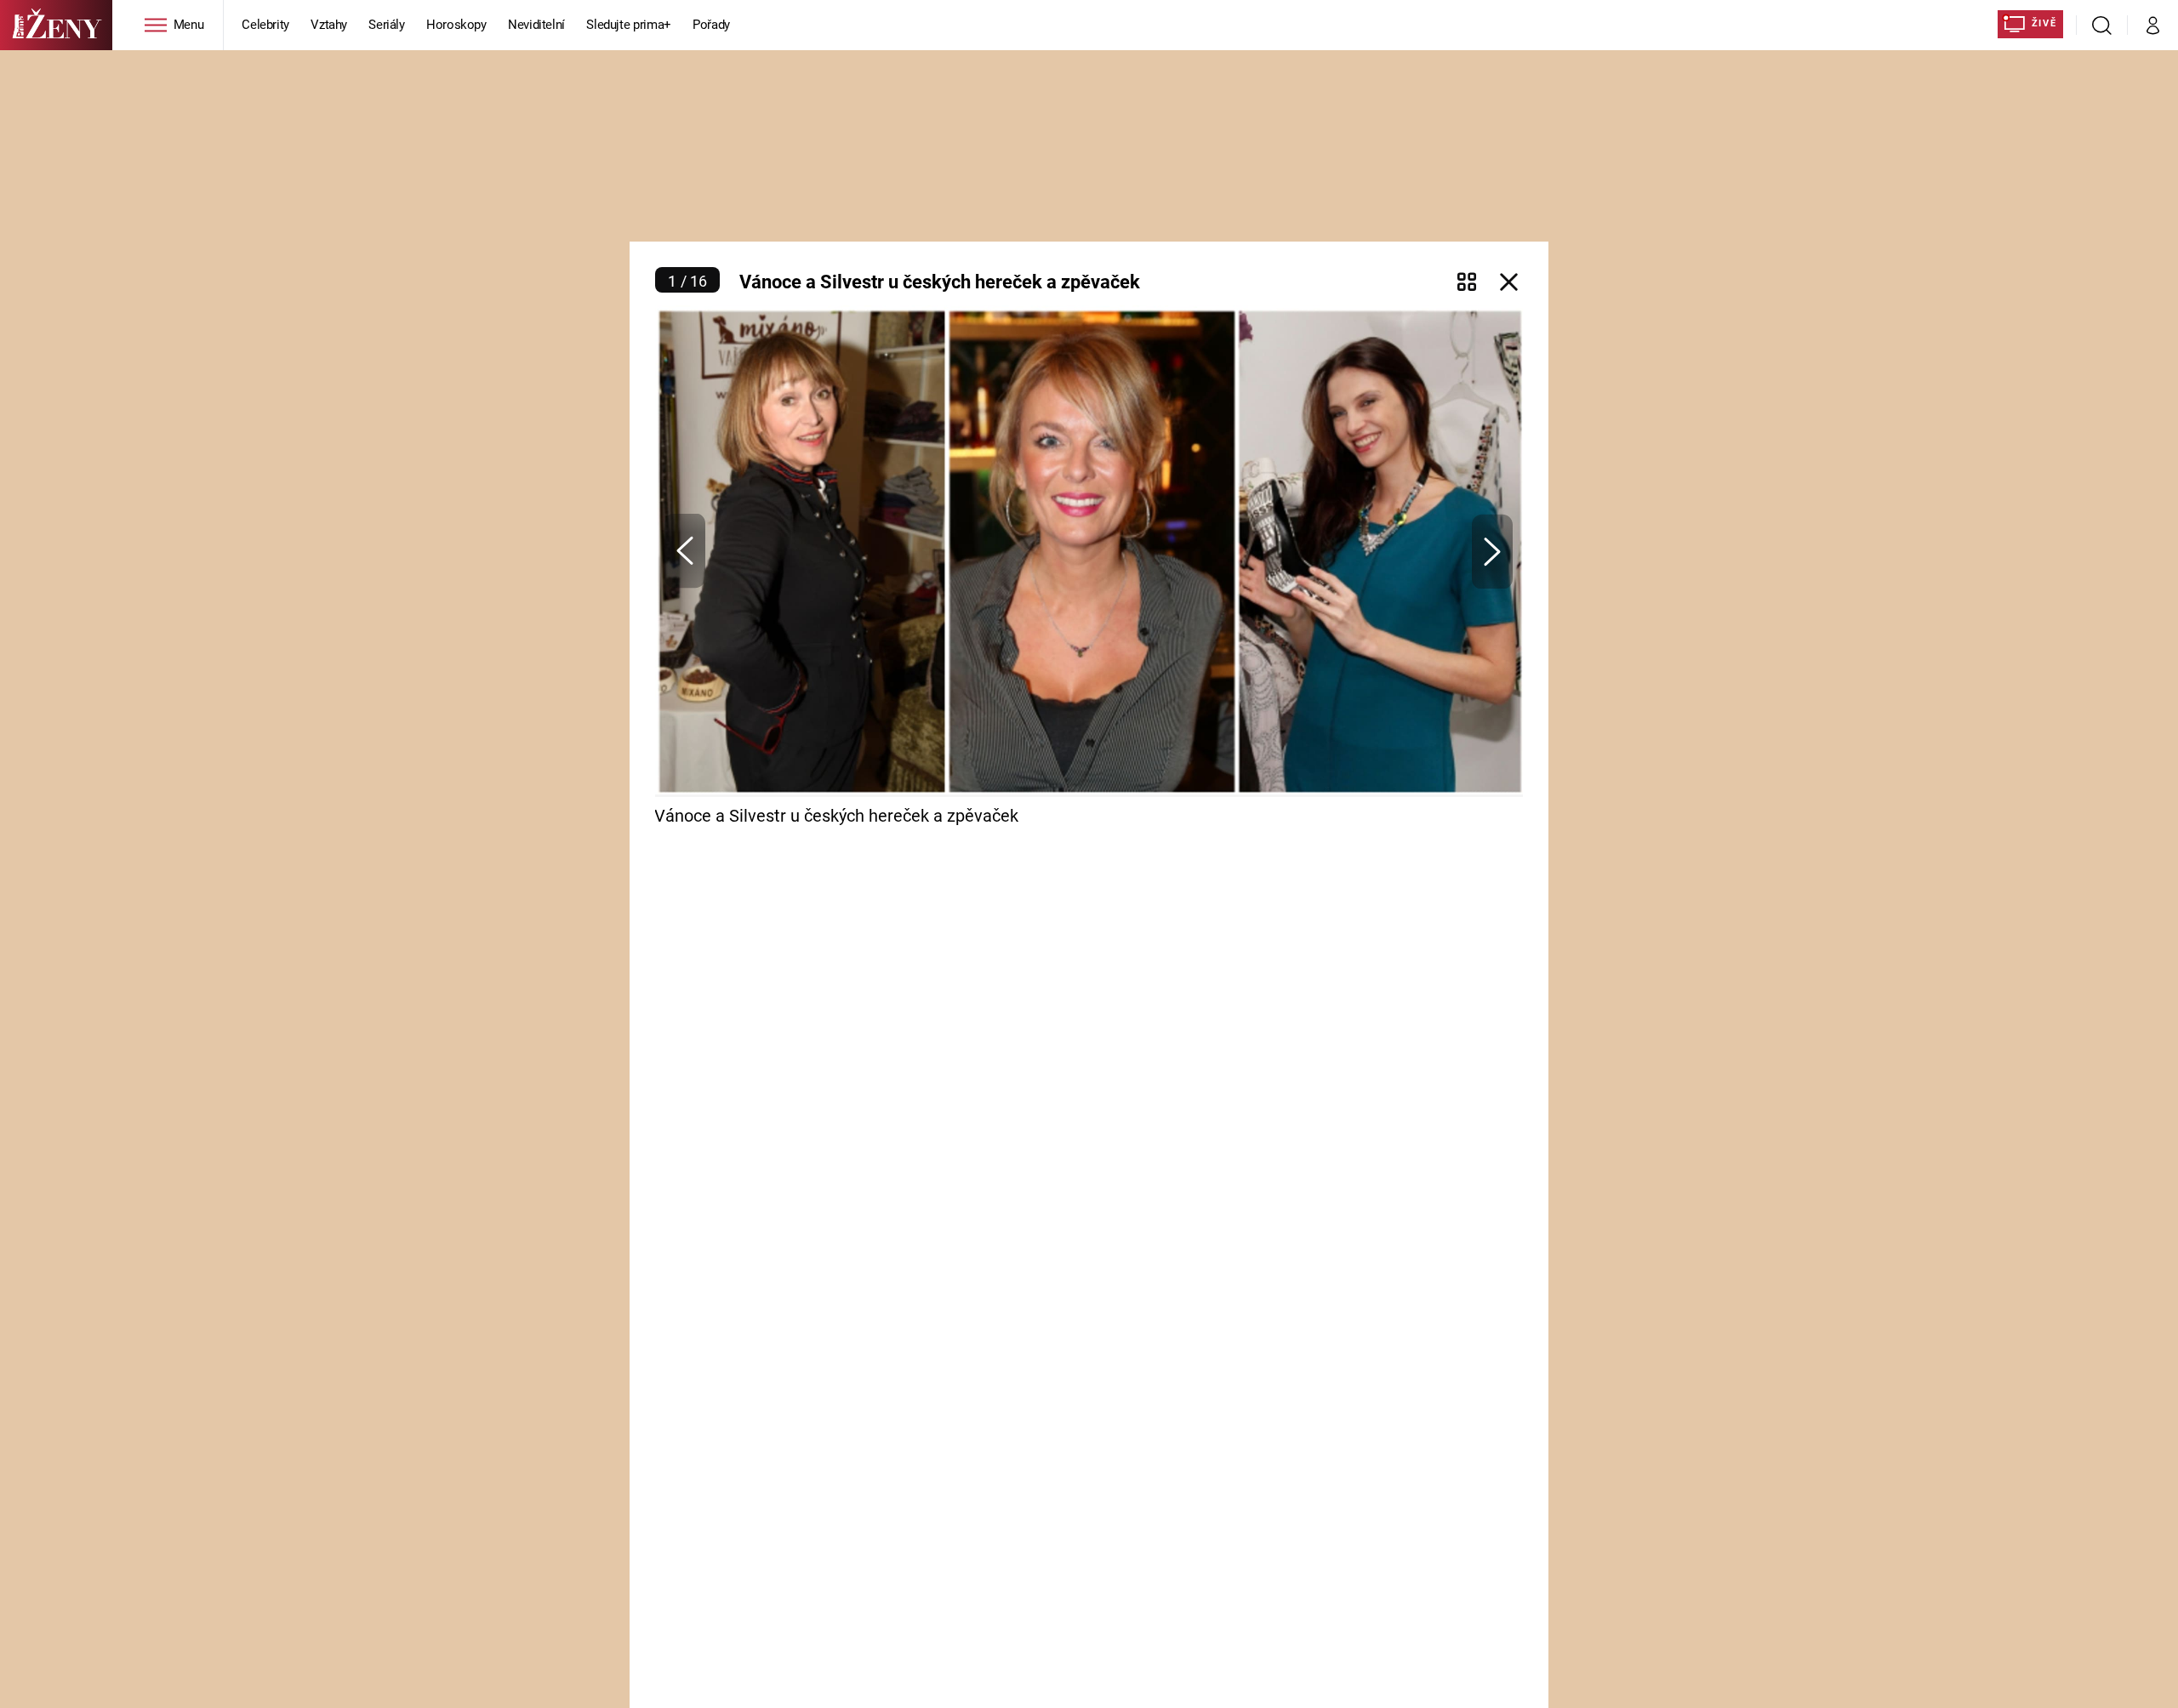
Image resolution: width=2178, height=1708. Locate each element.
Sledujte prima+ (629, 25)
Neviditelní (536, 25)
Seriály (387, 25)
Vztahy (329, 25)
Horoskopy (456, 25)
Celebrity (265, 25)
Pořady (711, 25)
